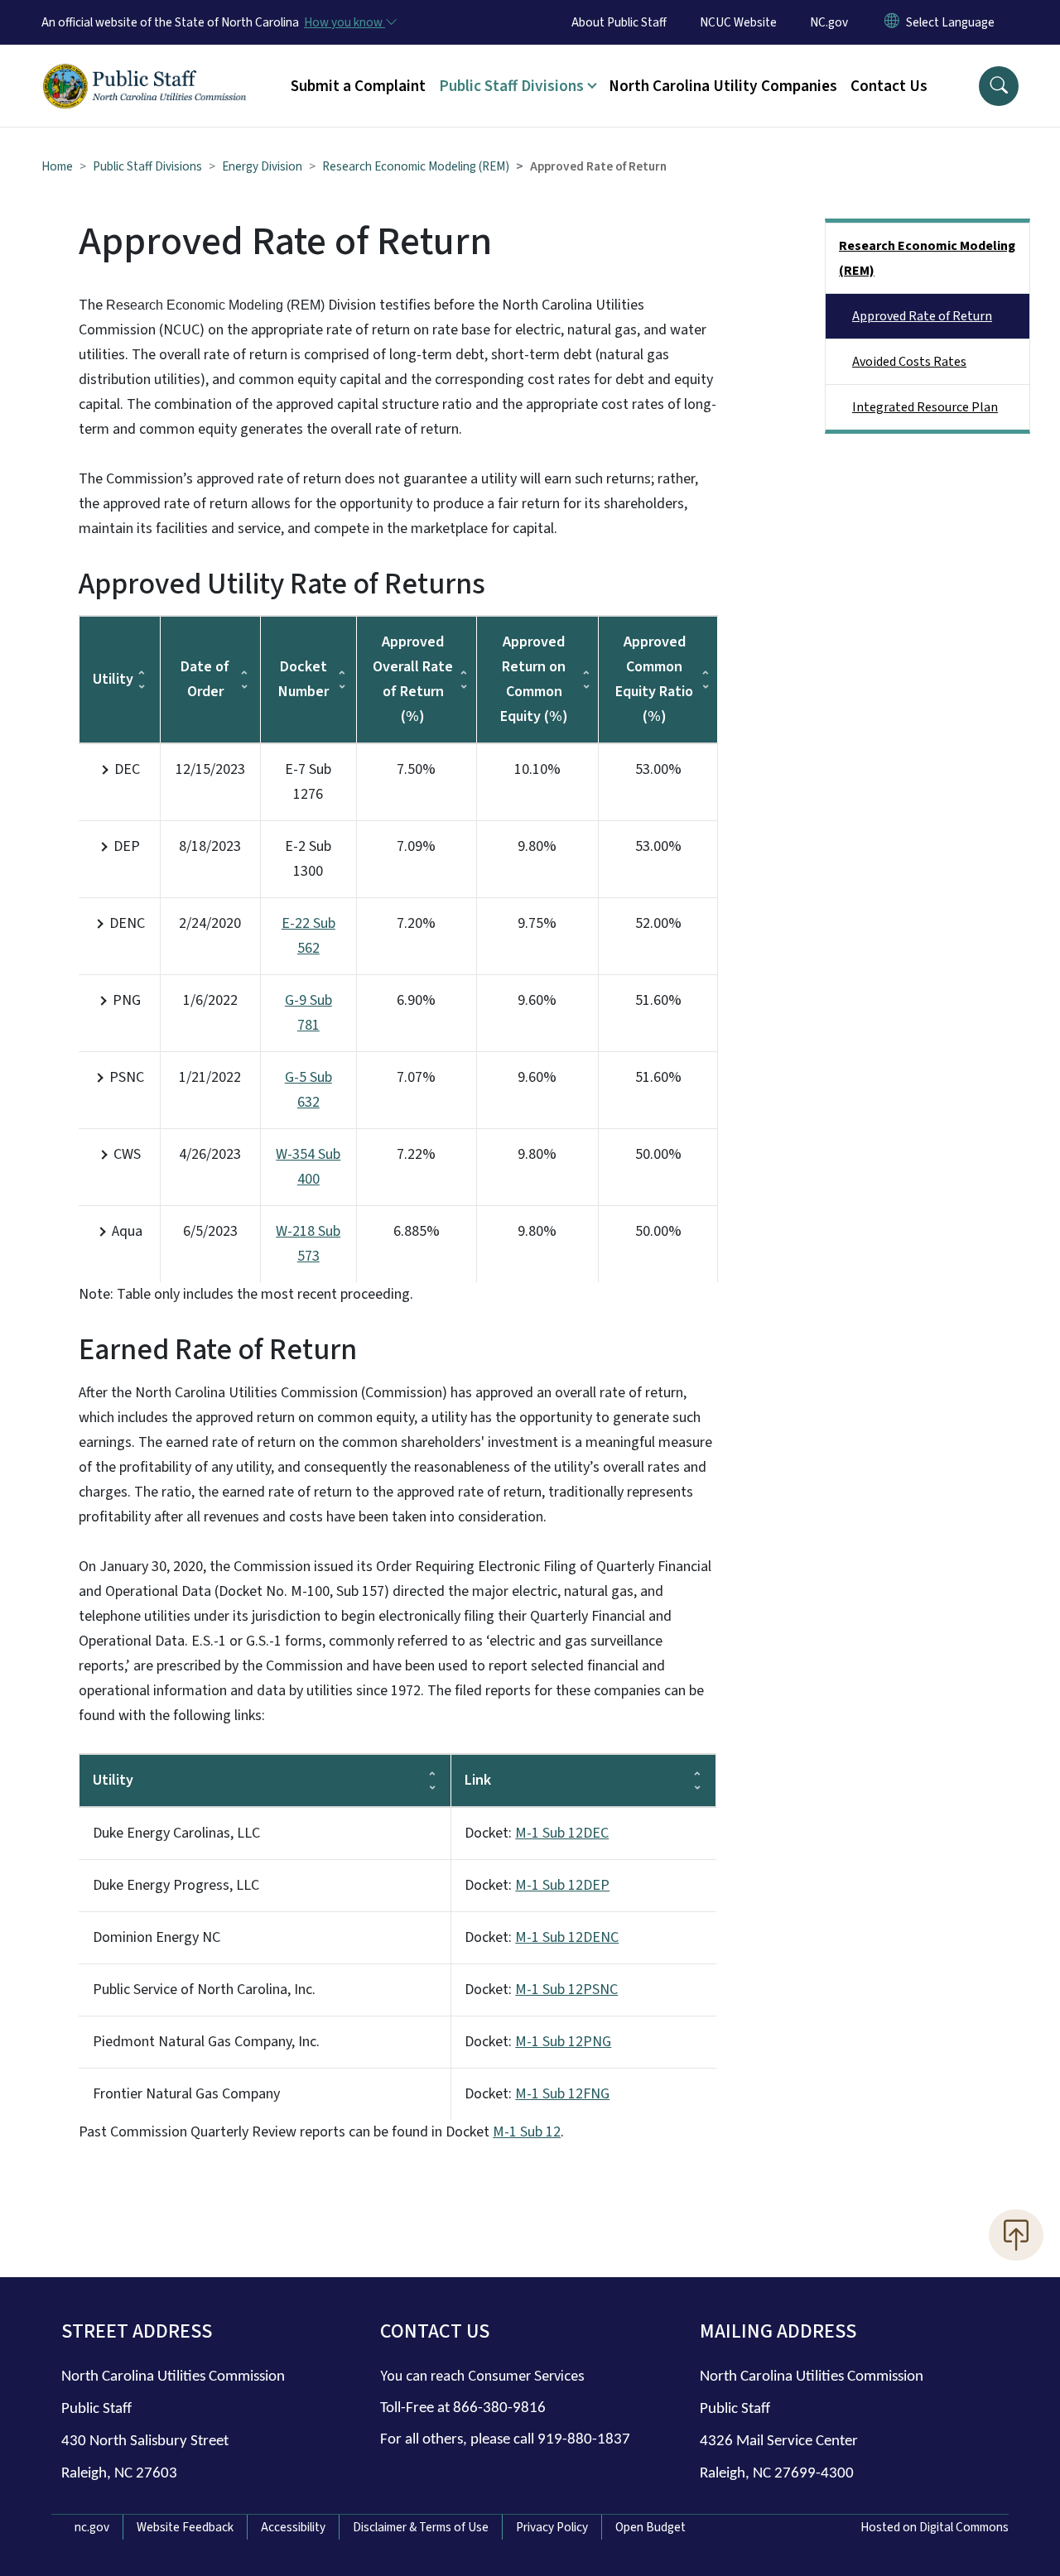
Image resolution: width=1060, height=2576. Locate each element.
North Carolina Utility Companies (723, 86)
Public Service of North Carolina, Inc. (204, 1990)
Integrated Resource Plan (925, 407)
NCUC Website (738, 22)
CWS (127, 1154)
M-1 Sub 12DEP (562, 1885)
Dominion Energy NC (157, 1937)
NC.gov (829, 22)
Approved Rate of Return (922, 316)
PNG (127, 1000)
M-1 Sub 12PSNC (566, 1990)
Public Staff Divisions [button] (511, 86)
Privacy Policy (552, 2527)
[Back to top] (1016, 2235)
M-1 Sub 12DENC (567, 1937)
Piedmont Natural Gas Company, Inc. (206, 2042)
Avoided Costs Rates (909, 362)
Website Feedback (185, 2527)
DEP (127, 846)
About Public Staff (619, 22)
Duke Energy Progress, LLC (178, 1885)
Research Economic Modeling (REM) (416, 166)
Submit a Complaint (358, 86)
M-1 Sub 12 (527, 2132)
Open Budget (650, 2527)
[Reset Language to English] (892, 22)
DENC (127, 923)
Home (57, 166)
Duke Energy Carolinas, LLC (178, 1833)
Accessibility (293, 2527)
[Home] (145, 67)
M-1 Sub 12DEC (562, 1833)
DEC (127, 769)
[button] (999, 86)
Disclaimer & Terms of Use (421, 2527)
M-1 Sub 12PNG (563, 2042)
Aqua (127, 1231)
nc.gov (92, 2527)
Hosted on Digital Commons (935, 2527)
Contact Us (889, 86)
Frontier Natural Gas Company (186, 2094)
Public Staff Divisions (147, 166)
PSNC (127, 1077)
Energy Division (262, 166)
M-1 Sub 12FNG (562, 2094)
